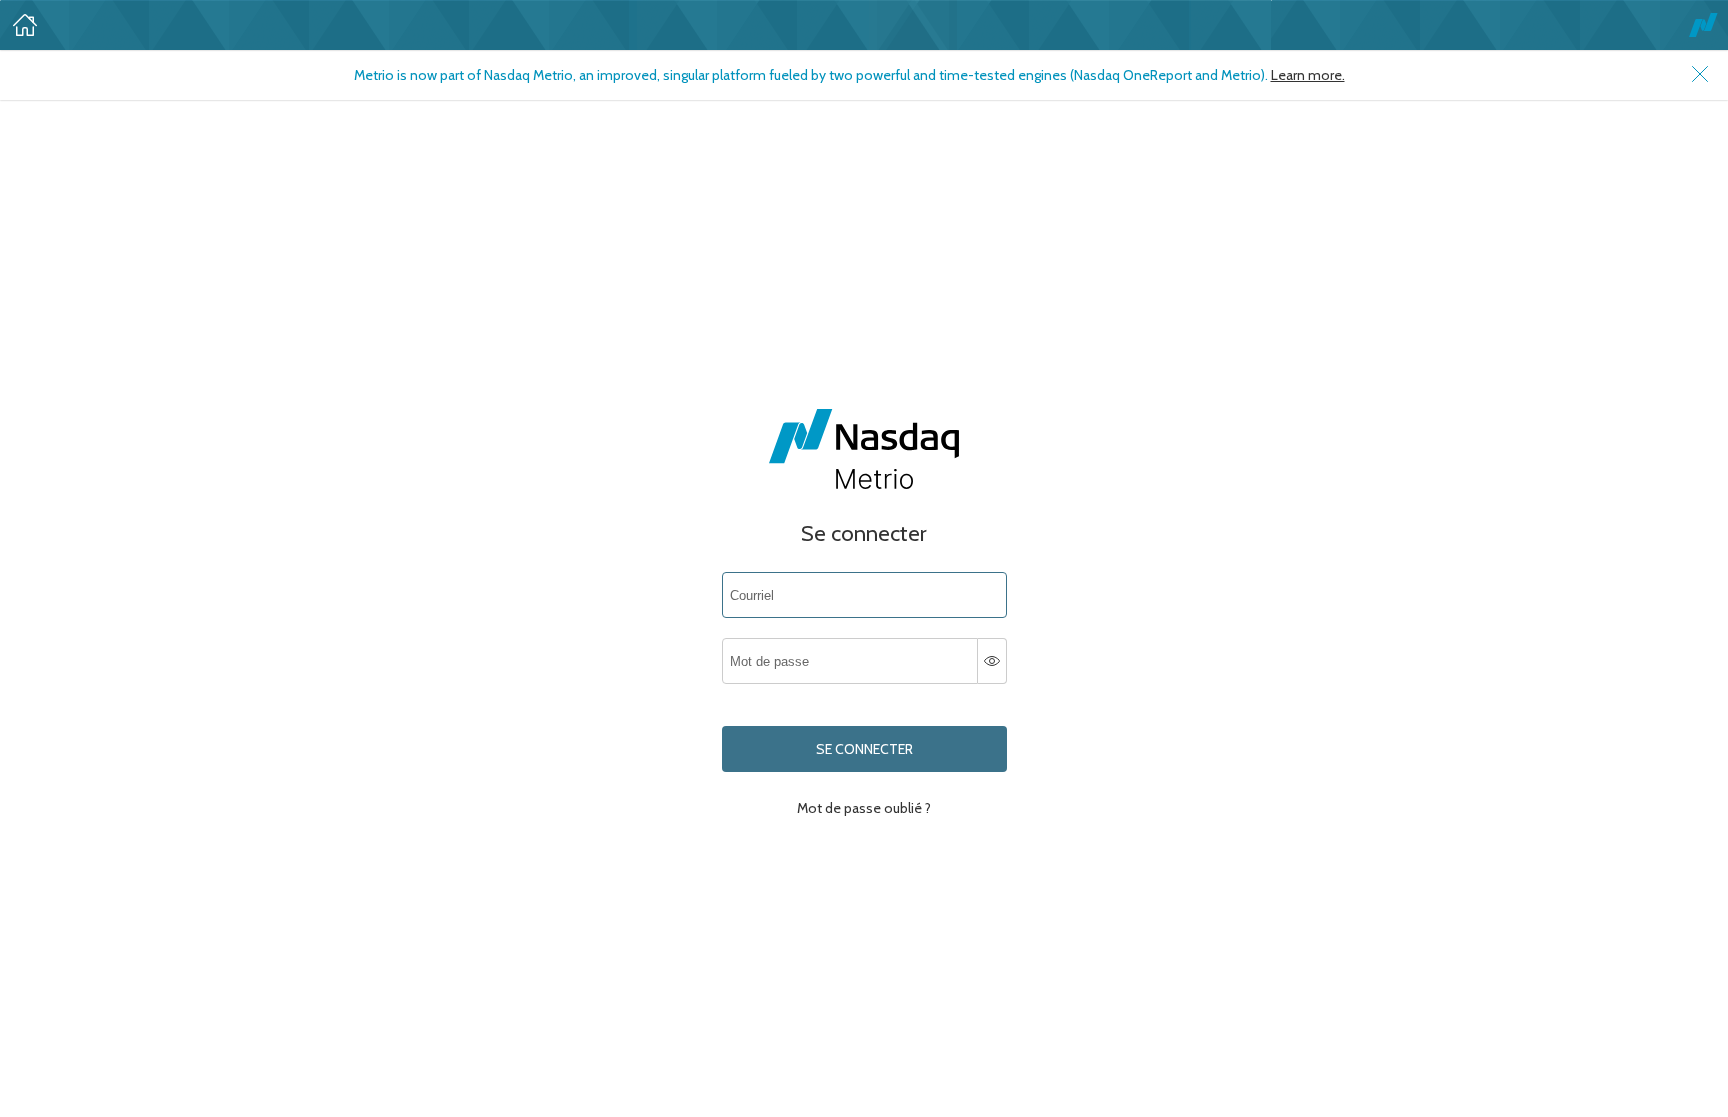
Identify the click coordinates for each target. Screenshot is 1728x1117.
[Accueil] (25, 25)
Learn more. (1308, 75)
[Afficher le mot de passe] (992, 661)
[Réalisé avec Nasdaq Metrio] (1703, 25)
